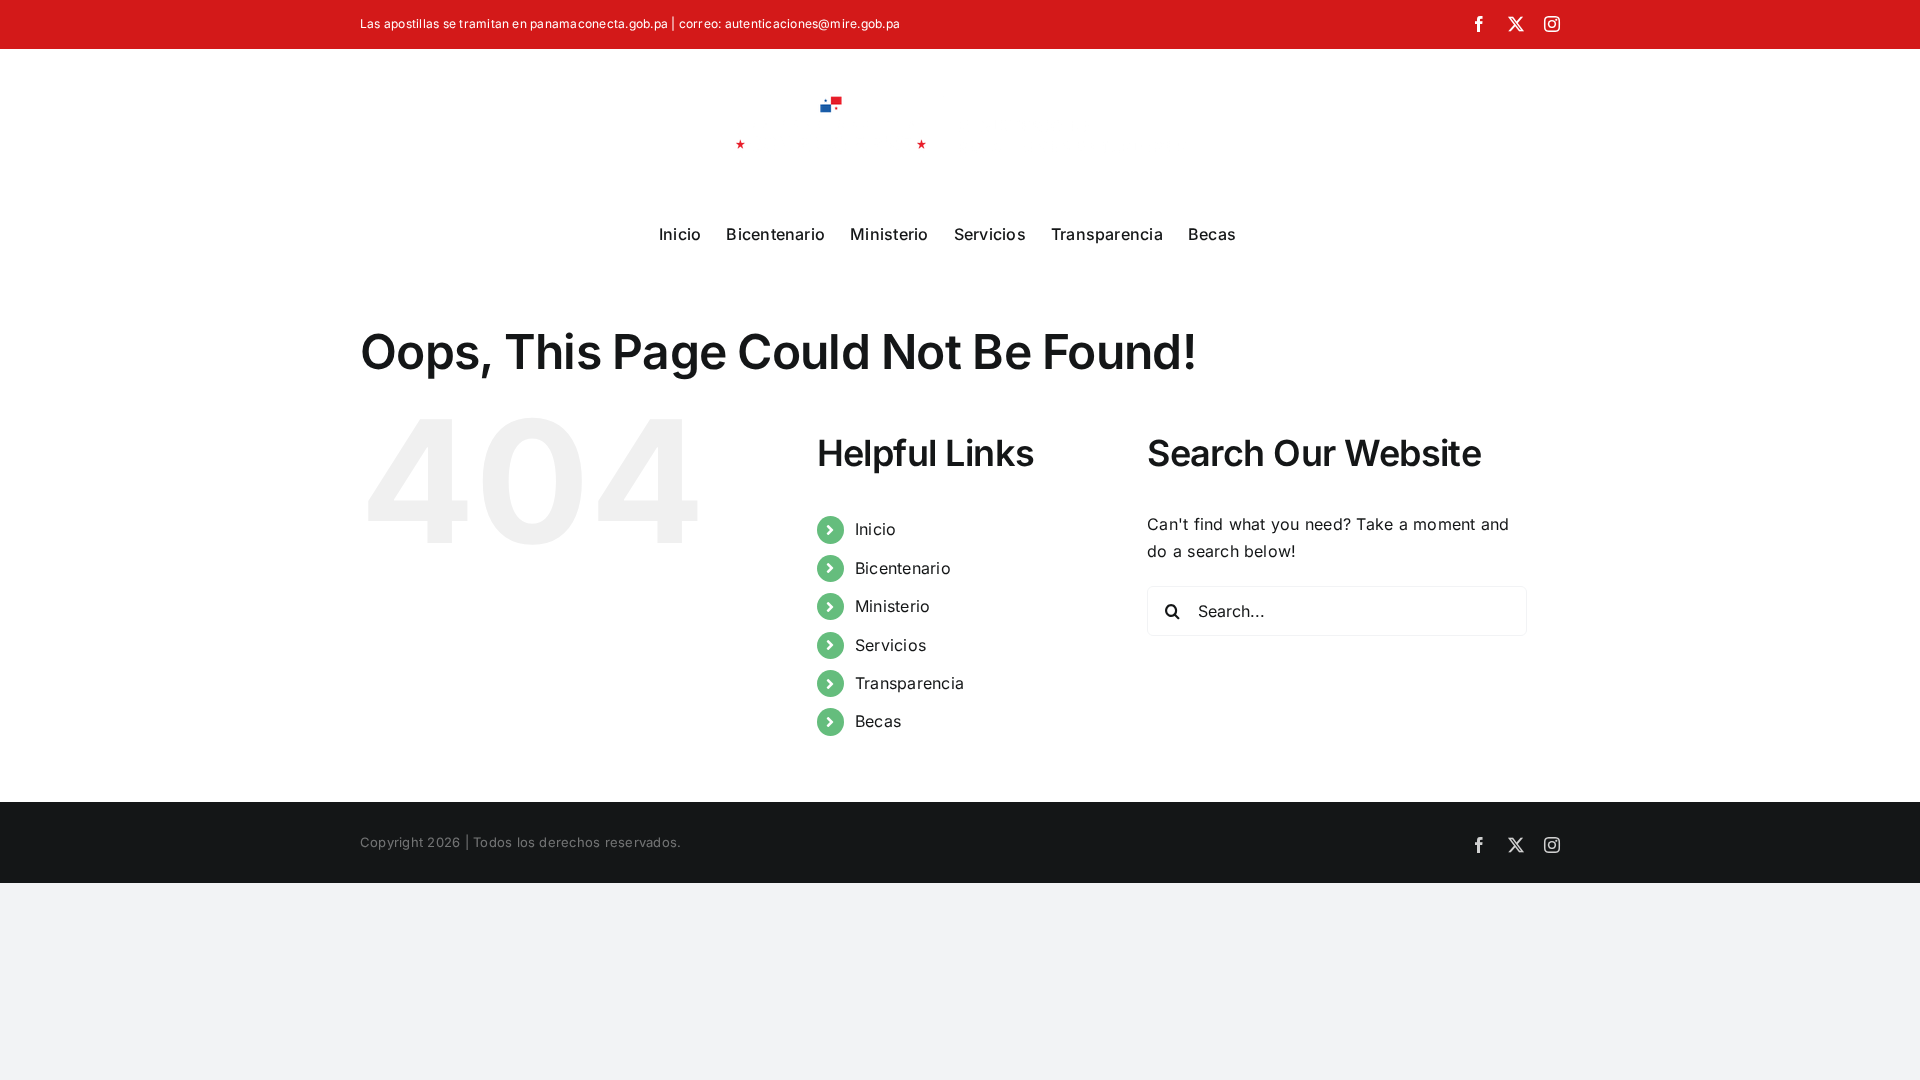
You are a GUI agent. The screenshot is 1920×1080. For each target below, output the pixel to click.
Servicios (890, 645)
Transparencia (909, 683)
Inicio (875, 529)
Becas (878, 721)
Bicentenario (903, 568)
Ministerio (892, 606)
